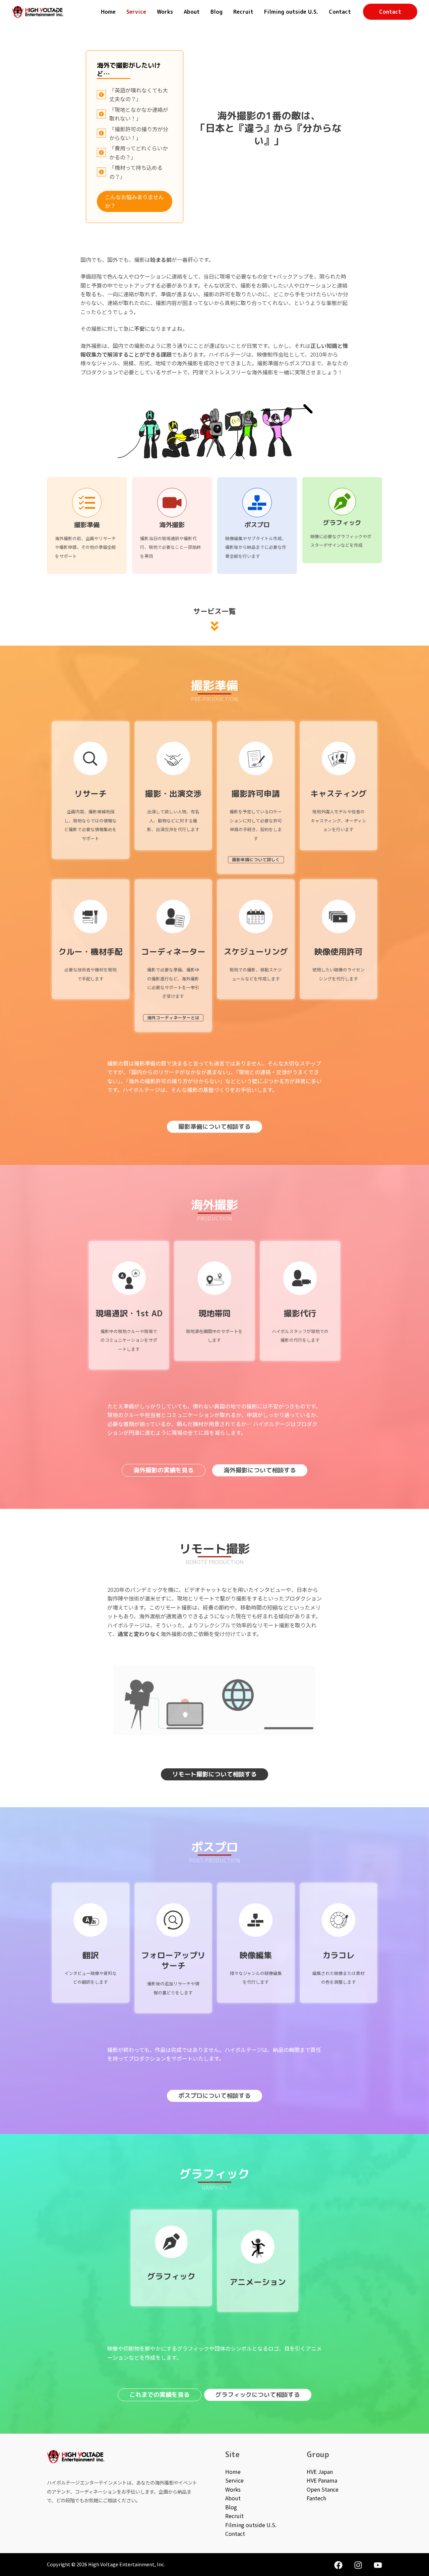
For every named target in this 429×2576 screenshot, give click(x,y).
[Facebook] (338, 2565)
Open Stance (323, 2489)
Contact (340, 12)
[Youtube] (378, 2565)
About (192, 12)
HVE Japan (320, 2472)
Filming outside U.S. (291, 12)
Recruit (243, 12)
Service (136, 12)
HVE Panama (322, 2480)
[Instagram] (358, 2565)
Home (108, 12)
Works (165, 12)
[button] (390, 12)
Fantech (316, 2498)
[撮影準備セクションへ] (87, 526)
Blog (217, 12)
